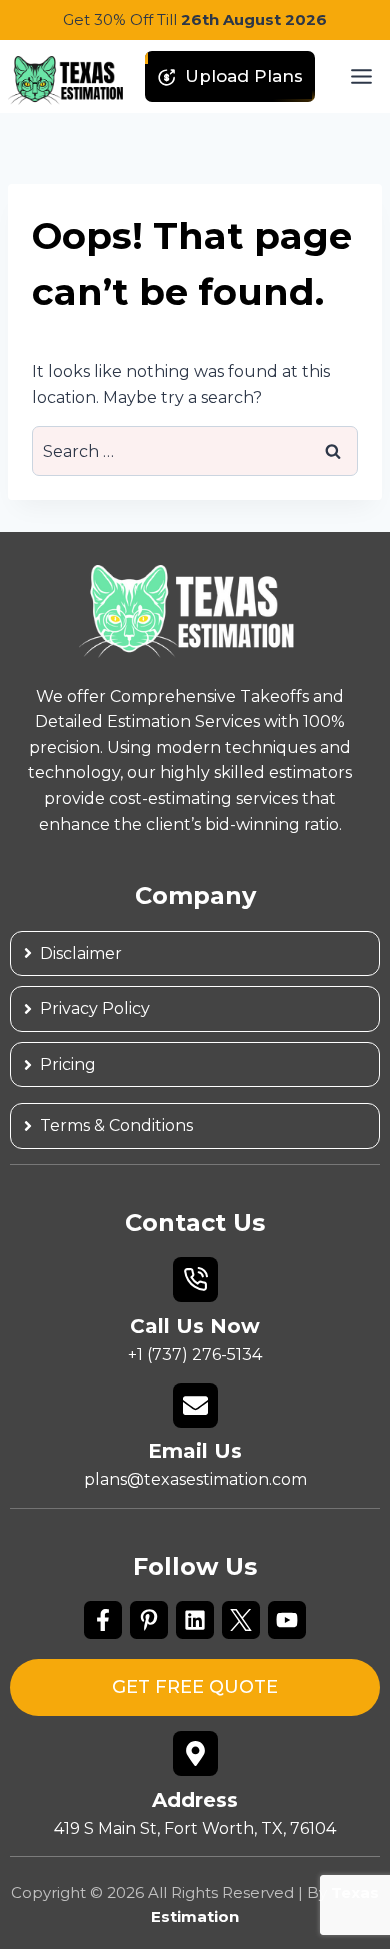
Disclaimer (81, 953)
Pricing (68, 1064)
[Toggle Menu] (361, 76)
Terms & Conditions (116, 1125)
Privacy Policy (95, 1008)
